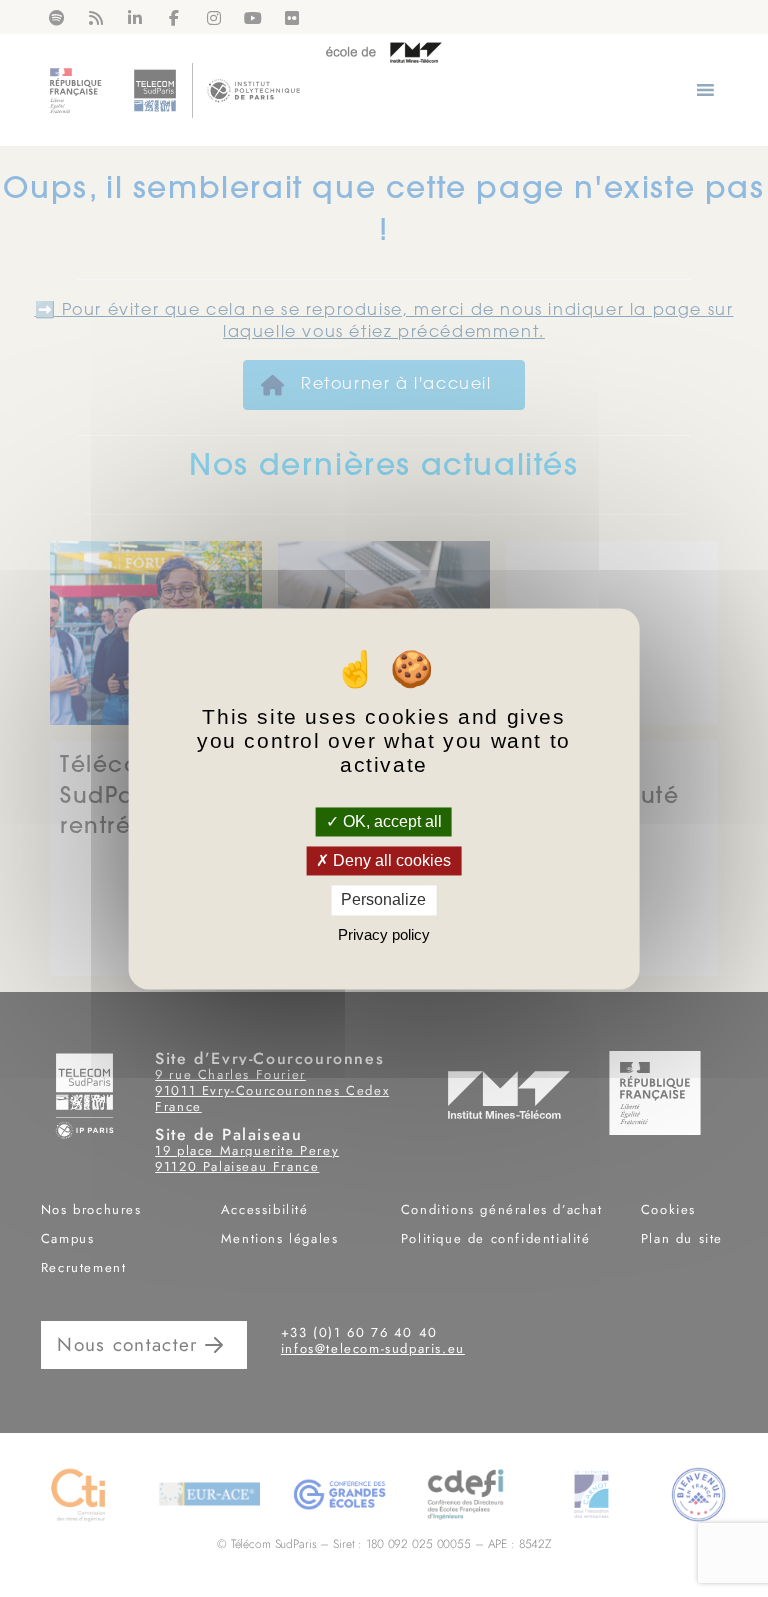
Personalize (383, 900)
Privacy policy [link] (384, 934)
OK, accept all (390, 821)
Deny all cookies (390, 861)
